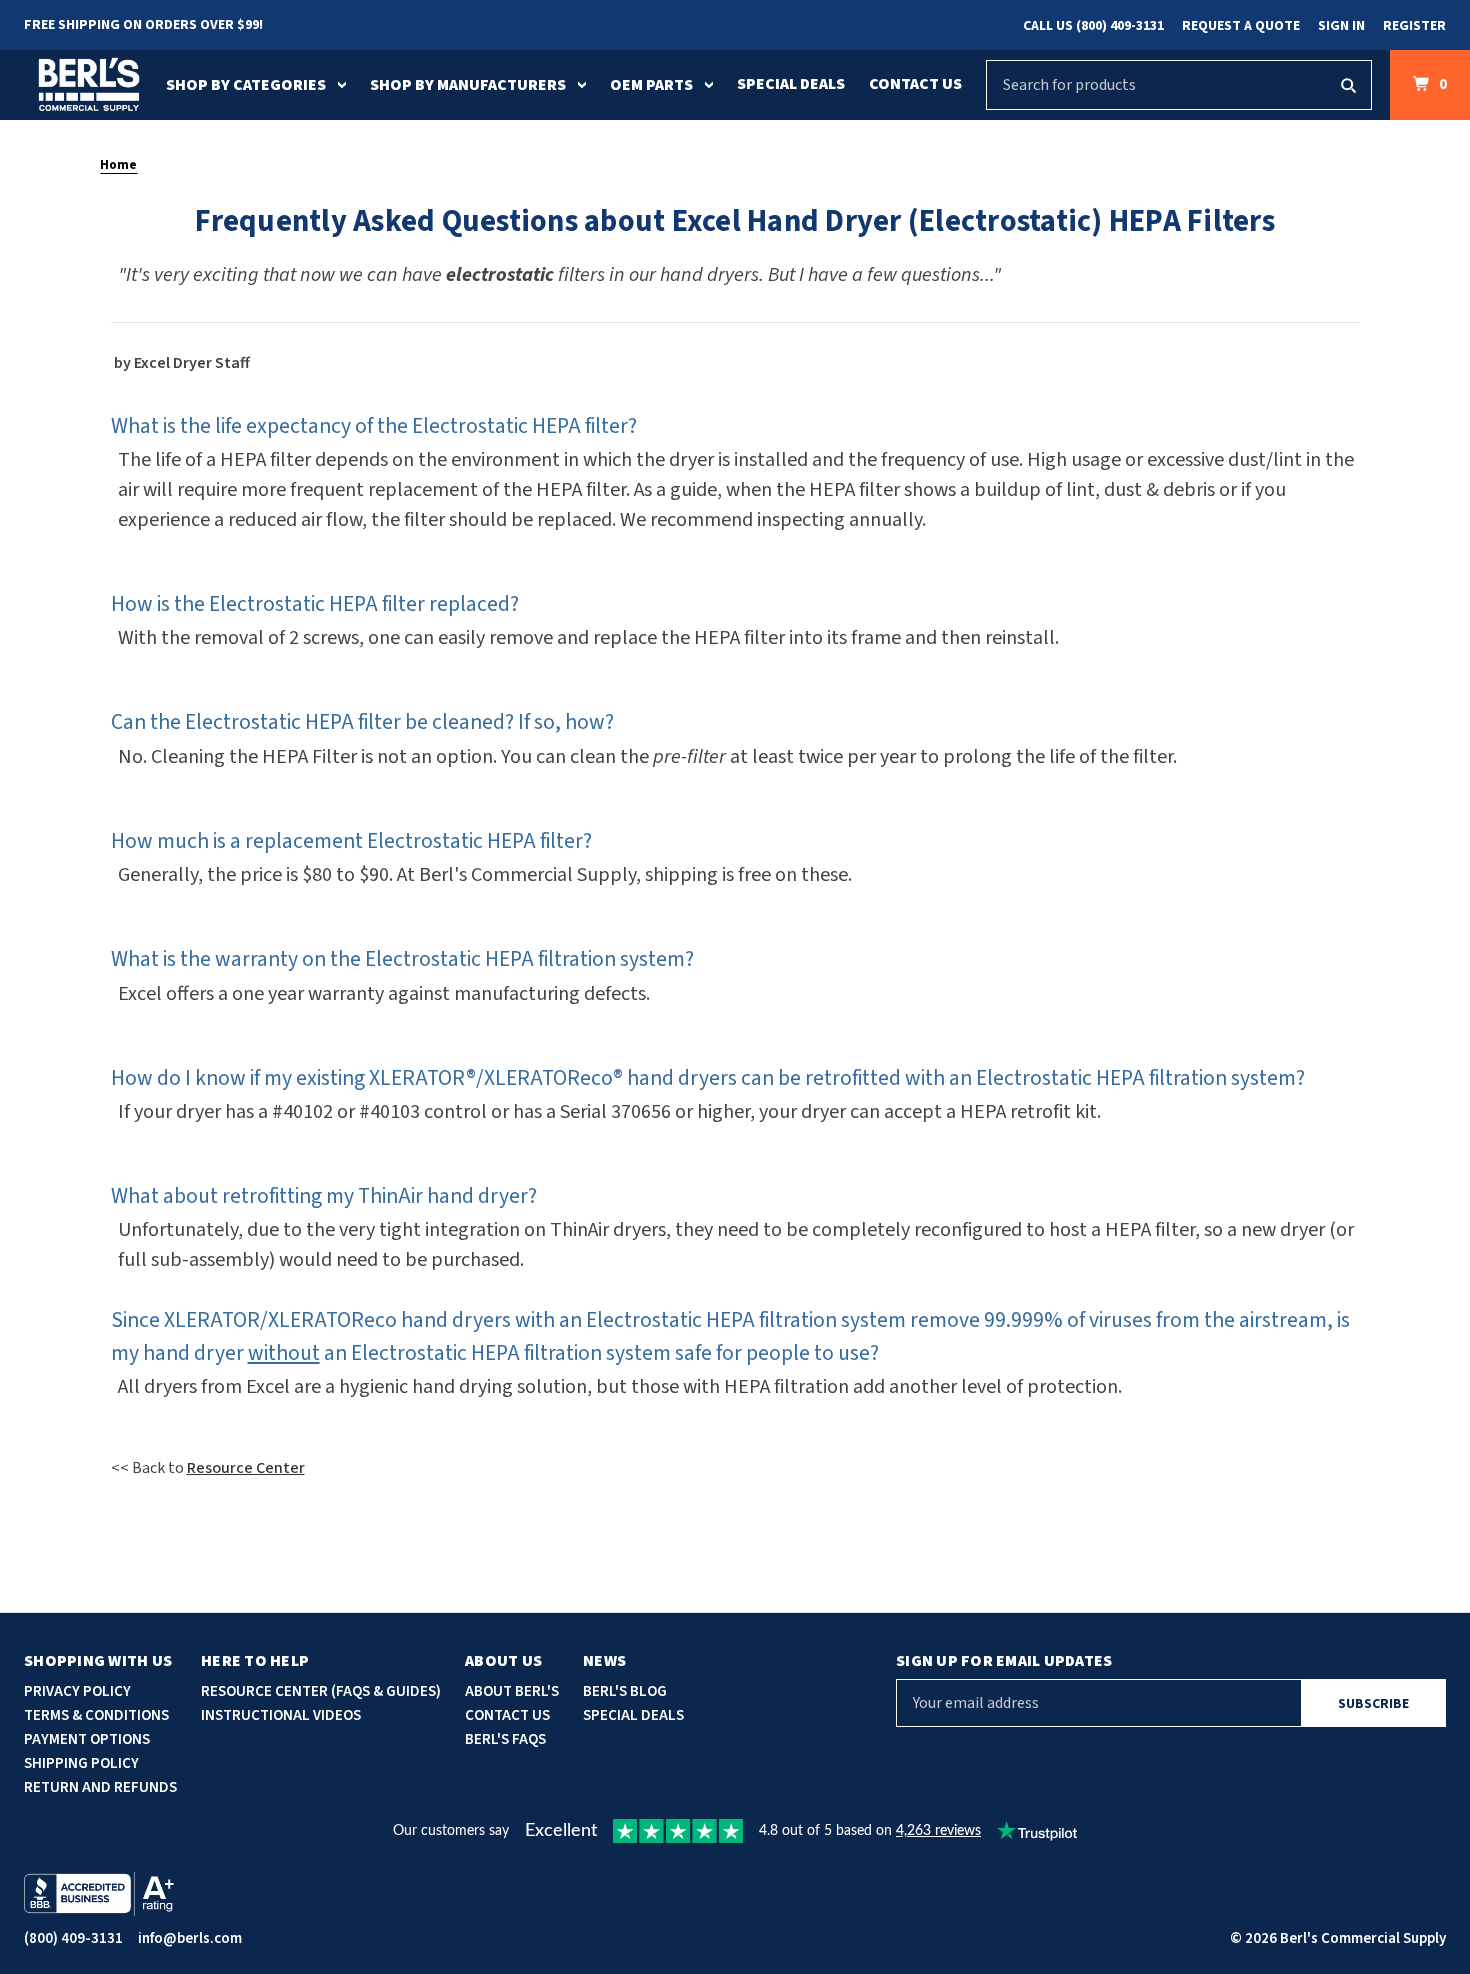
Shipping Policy (81, 1763)
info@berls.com (190, 1938)
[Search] (1348, 85)
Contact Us (915, 84)
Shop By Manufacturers (468, 85)
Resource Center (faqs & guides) (321, 1691)
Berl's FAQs (505, 1739)
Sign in (1341, 26)
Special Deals (791, 84)
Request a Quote (1241, 26)
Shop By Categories (246, 85)
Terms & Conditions (96, 1715)
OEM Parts (651, 85)
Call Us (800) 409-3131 (1093, 26)
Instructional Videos (281, 1715)
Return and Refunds (100, 1787)
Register (1414, 26)
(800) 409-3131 (73, 1938)
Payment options (87, 1739)
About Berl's (512, 1691)
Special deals (633, 1715)
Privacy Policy (77, 1691)
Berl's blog (625, 1691)
